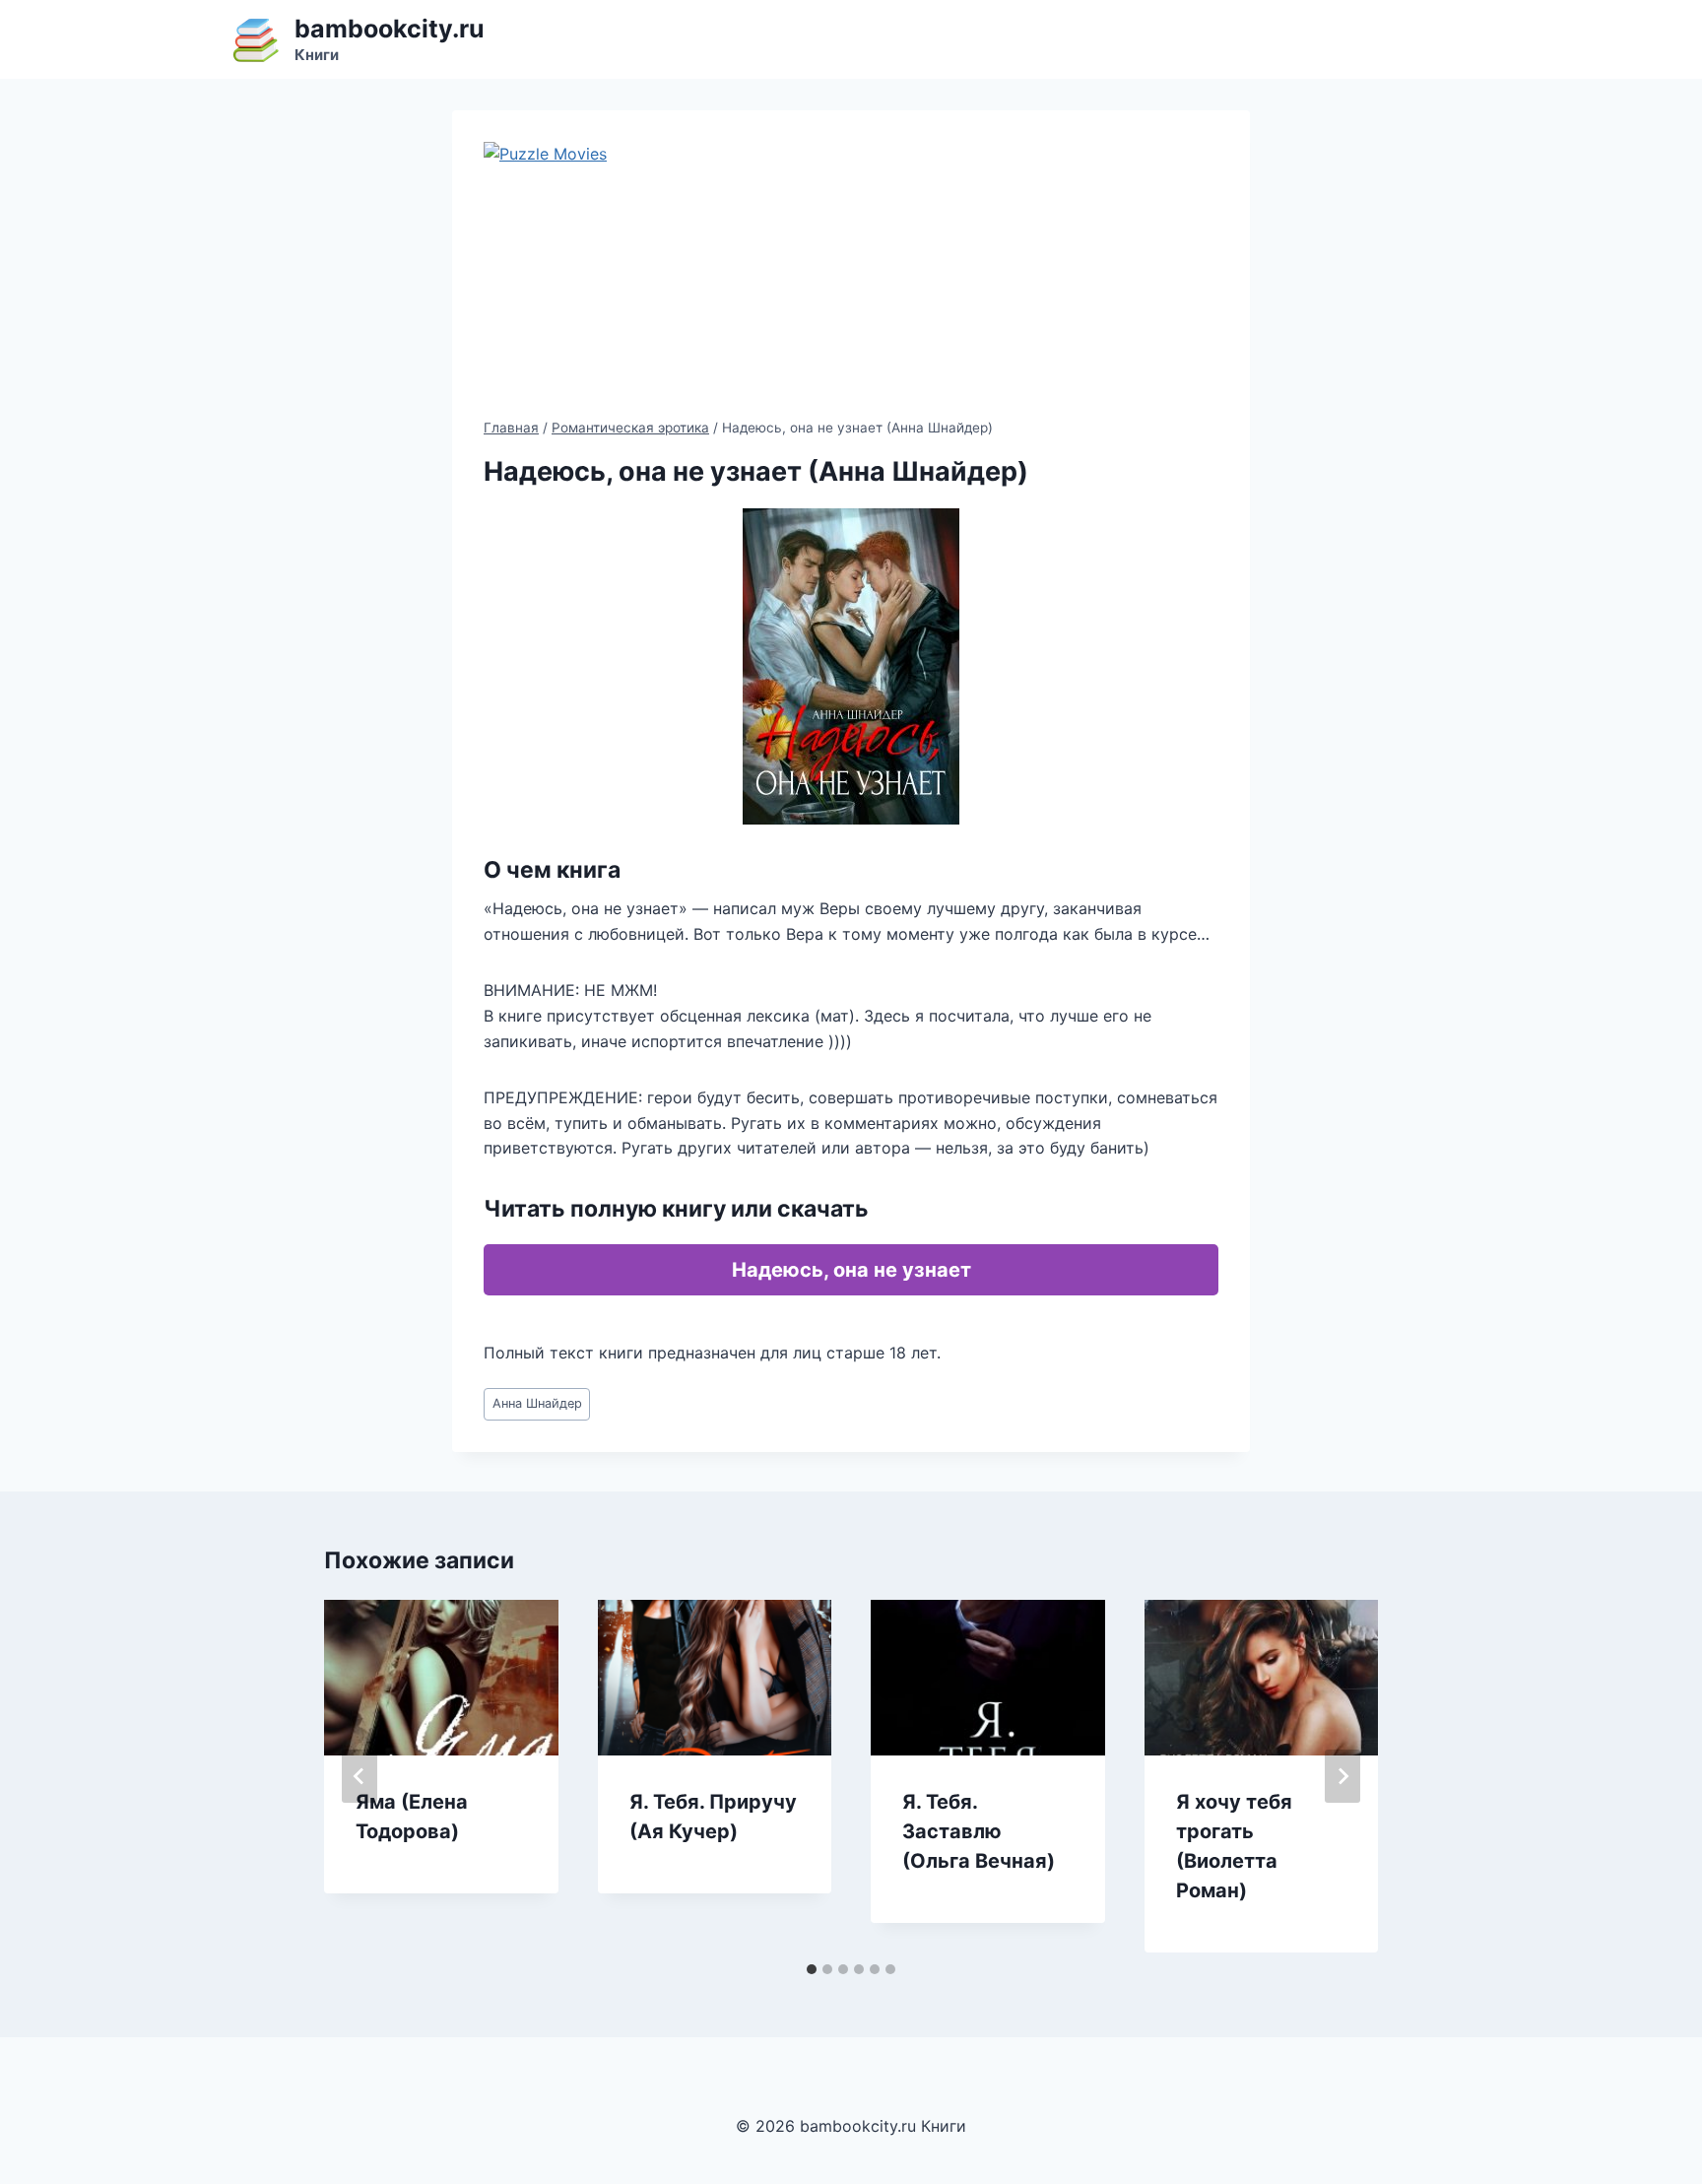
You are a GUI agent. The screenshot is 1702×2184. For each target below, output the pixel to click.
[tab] (812, 1969)
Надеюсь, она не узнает (851, 1270)
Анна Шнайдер (537, 1403)
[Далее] (1342, 1776)
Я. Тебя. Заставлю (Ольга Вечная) (979, 1831)
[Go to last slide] (360, 1776)
